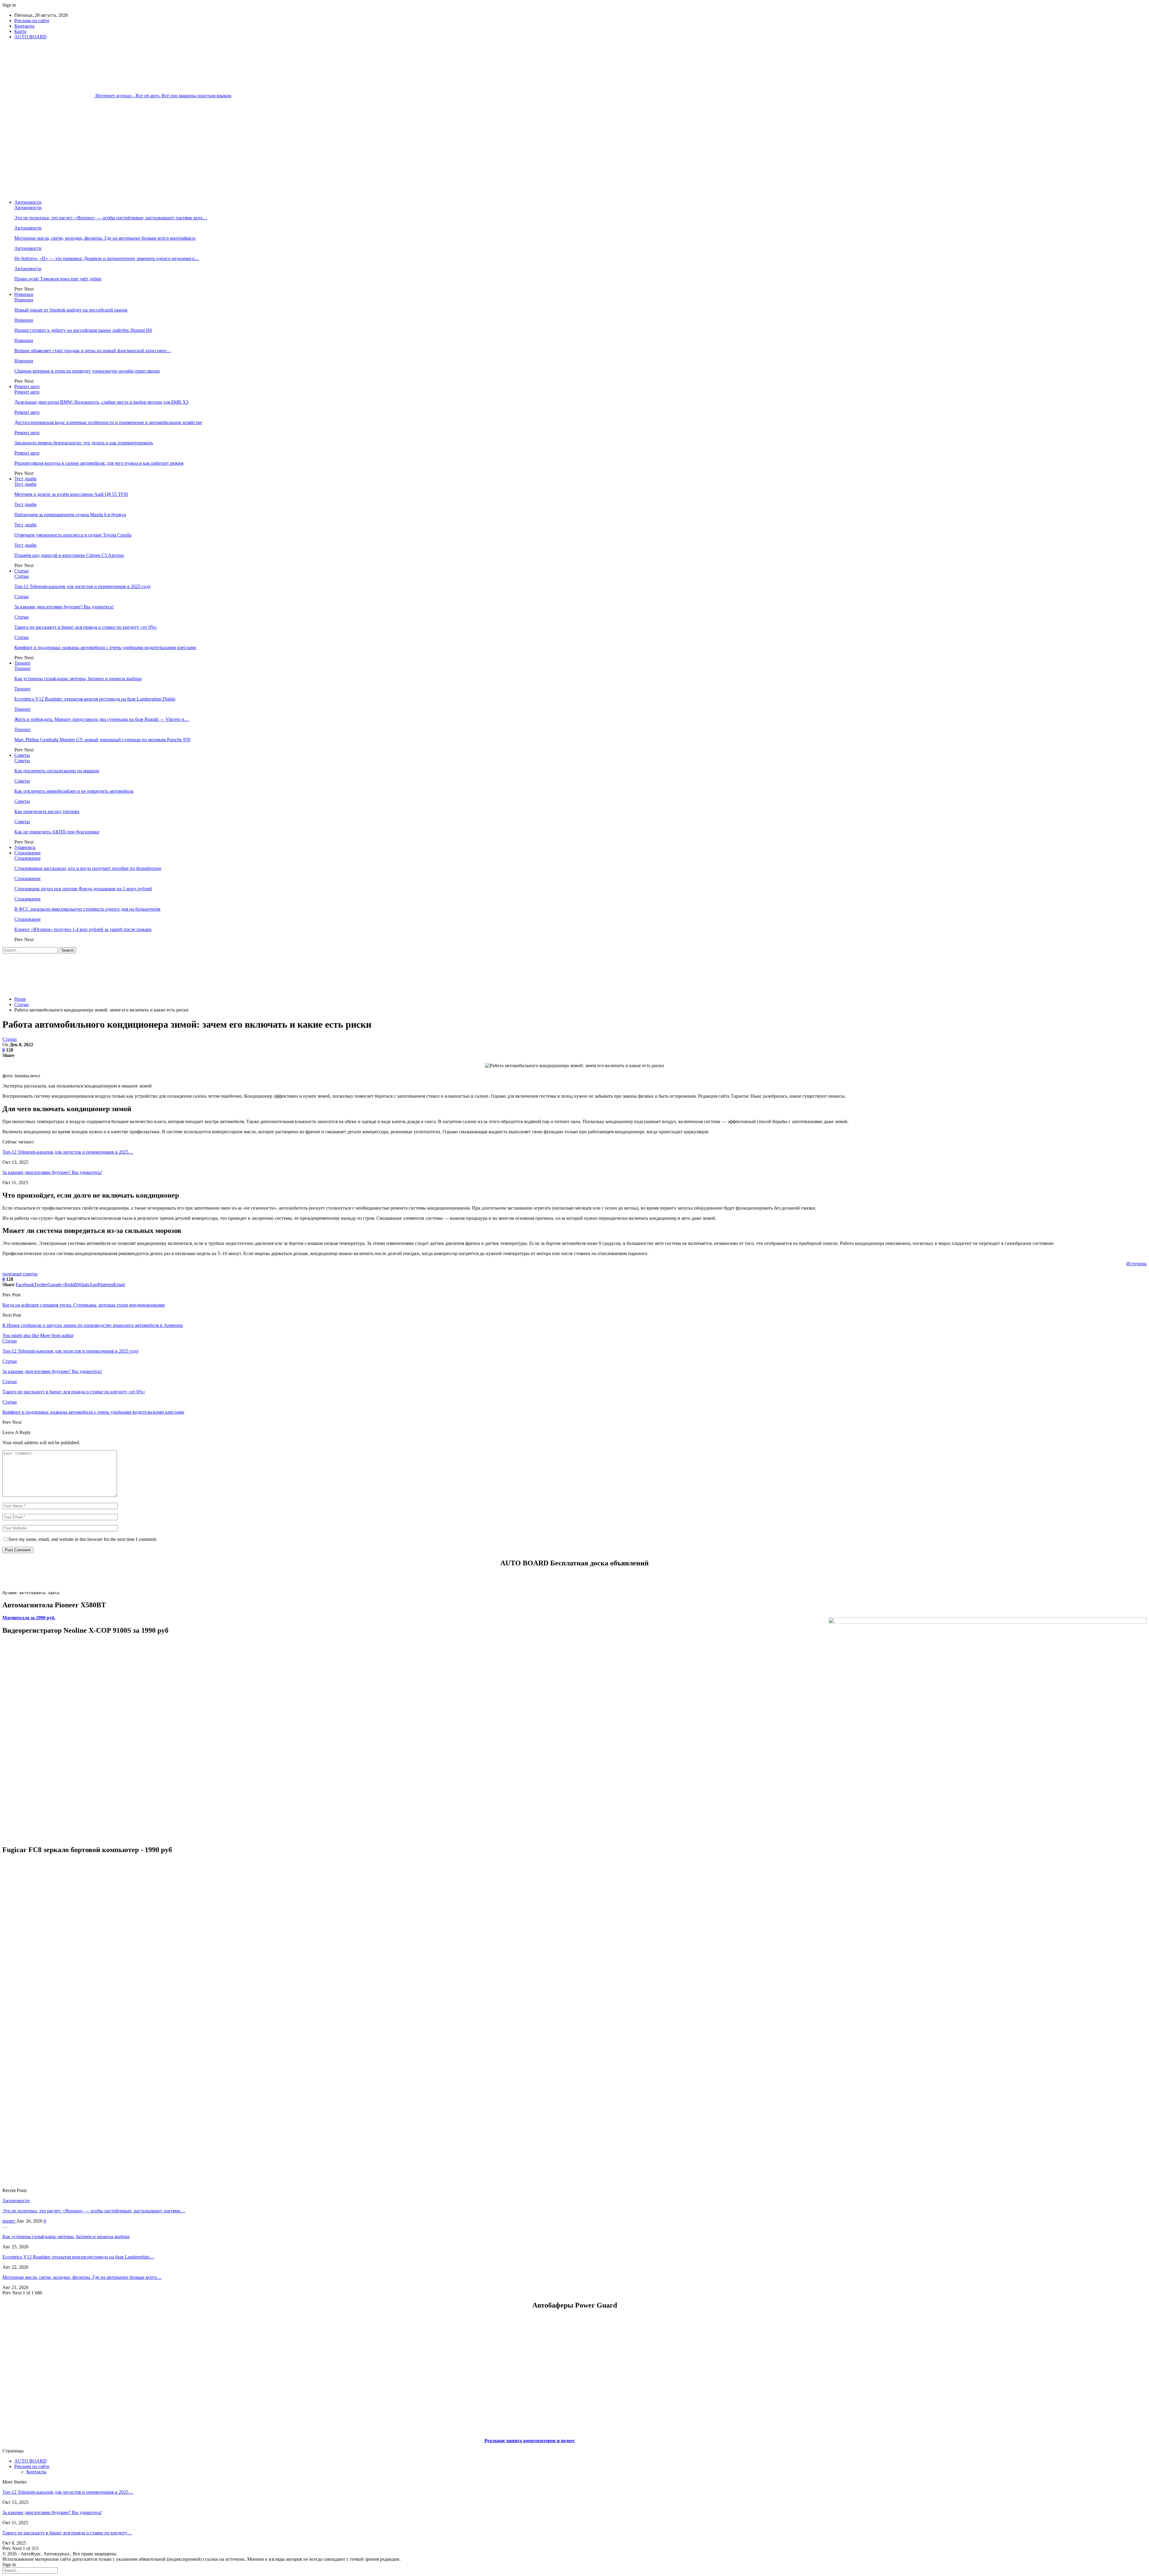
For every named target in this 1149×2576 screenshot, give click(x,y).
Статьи (22, 571)
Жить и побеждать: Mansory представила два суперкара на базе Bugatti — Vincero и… (102, 719)
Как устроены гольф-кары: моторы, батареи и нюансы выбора (78, 679)
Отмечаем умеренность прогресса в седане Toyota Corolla (73, 535)
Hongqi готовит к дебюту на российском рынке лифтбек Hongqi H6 (83, 330)
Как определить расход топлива (47, 811)
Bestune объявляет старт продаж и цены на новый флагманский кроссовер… (93, 351)
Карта (20, 31)
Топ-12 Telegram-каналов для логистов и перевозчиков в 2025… (68, 1152)
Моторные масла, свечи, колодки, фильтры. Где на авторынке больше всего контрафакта (105, 238)
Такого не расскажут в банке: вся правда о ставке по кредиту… (67, 2533)
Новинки (24, 294)
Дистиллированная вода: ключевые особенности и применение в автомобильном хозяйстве (108, 422)
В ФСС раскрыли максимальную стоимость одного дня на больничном (87, 909)
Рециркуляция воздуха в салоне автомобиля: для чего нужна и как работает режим (99, 463)
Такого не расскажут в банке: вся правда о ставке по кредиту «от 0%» (86, 627)
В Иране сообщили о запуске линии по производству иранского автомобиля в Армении (93, 1325)
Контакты (24, 26)
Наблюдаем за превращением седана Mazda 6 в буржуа (70, 515)
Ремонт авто (27, 386)
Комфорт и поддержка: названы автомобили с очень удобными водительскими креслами (105, 647)
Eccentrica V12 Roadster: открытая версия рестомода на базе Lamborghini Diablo (95, 699)
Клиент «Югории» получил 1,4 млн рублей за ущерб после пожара (83, 929)
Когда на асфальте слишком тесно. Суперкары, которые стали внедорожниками (84, 1305)
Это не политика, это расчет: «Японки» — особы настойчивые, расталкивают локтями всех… (111, 218)
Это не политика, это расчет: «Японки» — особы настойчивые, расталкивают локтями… (94, 2211)
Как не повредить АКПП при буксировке (57, 832)
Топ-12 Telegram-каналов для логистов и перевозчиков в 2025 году (83, 586)
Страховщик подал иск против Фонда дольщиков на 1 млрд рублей (83, 889)
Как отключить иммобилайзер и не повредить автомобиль (74, 791)
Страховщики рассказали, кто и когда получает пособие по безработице (88, 868)
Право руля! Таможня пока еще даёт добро (58, 279)
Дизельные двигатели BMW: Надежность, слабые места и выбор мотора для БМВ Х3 (101, 402)
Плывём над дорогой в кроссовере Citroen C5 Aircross (69, 555)
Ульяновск (25, 847)
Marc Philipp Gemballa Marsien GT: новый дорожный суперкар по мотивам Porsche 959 (102, 740)
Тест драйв (25, 479)
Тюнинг (23, 663)
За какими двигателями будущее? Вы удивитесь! (64, 607)
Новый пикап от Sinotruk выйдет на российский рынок (71, 310)
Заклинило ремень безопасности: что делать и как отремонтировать (84, 443)
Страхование (28, 853)
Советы (22, 755)
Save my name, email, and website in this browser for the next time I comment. (83, 1539)
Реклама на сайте (32, 20)
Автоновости (28, 202)
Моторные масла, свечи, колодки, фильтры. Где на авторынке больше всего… (82, 2277)
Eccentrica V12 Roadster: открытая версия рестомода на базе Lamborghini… (78, 2257)
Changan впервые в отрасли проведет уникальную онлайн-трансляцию (87, 371)
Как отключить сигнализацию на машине (57, 771)
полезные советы (20, 1274)
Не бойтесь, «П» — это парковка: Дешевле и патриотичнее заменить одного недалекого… (107, 258)
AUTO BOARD (31, 37)
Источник (1136, 1264)
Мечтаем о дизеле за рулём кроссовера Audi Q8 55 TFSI (71, 494)
